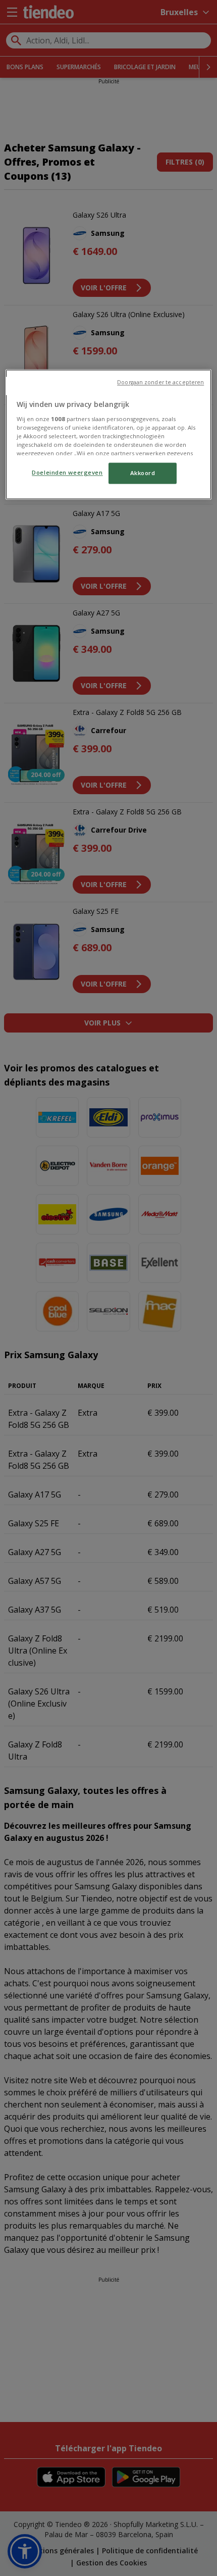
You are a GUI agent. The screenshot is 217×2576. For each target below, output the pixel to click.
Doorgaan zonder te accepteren (160, 383)
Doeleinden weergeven (67, 473)
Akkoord (143, 473)
